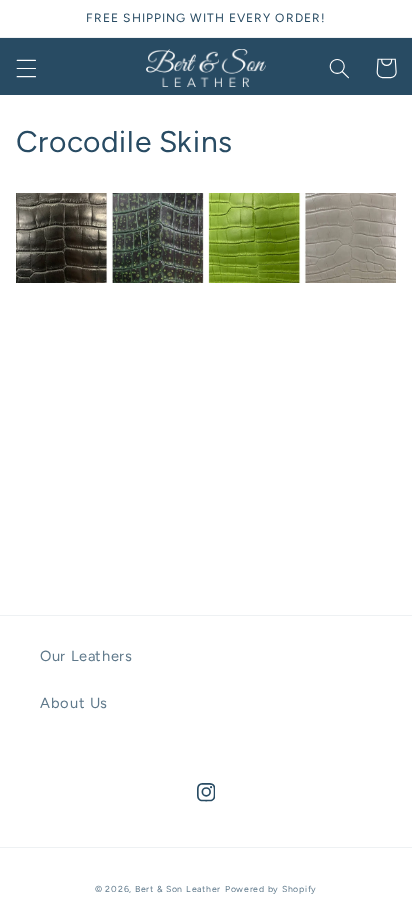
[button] (26, 68)
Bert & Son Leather (178, 889)
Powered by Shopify (271, 889)
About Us (74, 703)
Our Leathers (86, 656)
